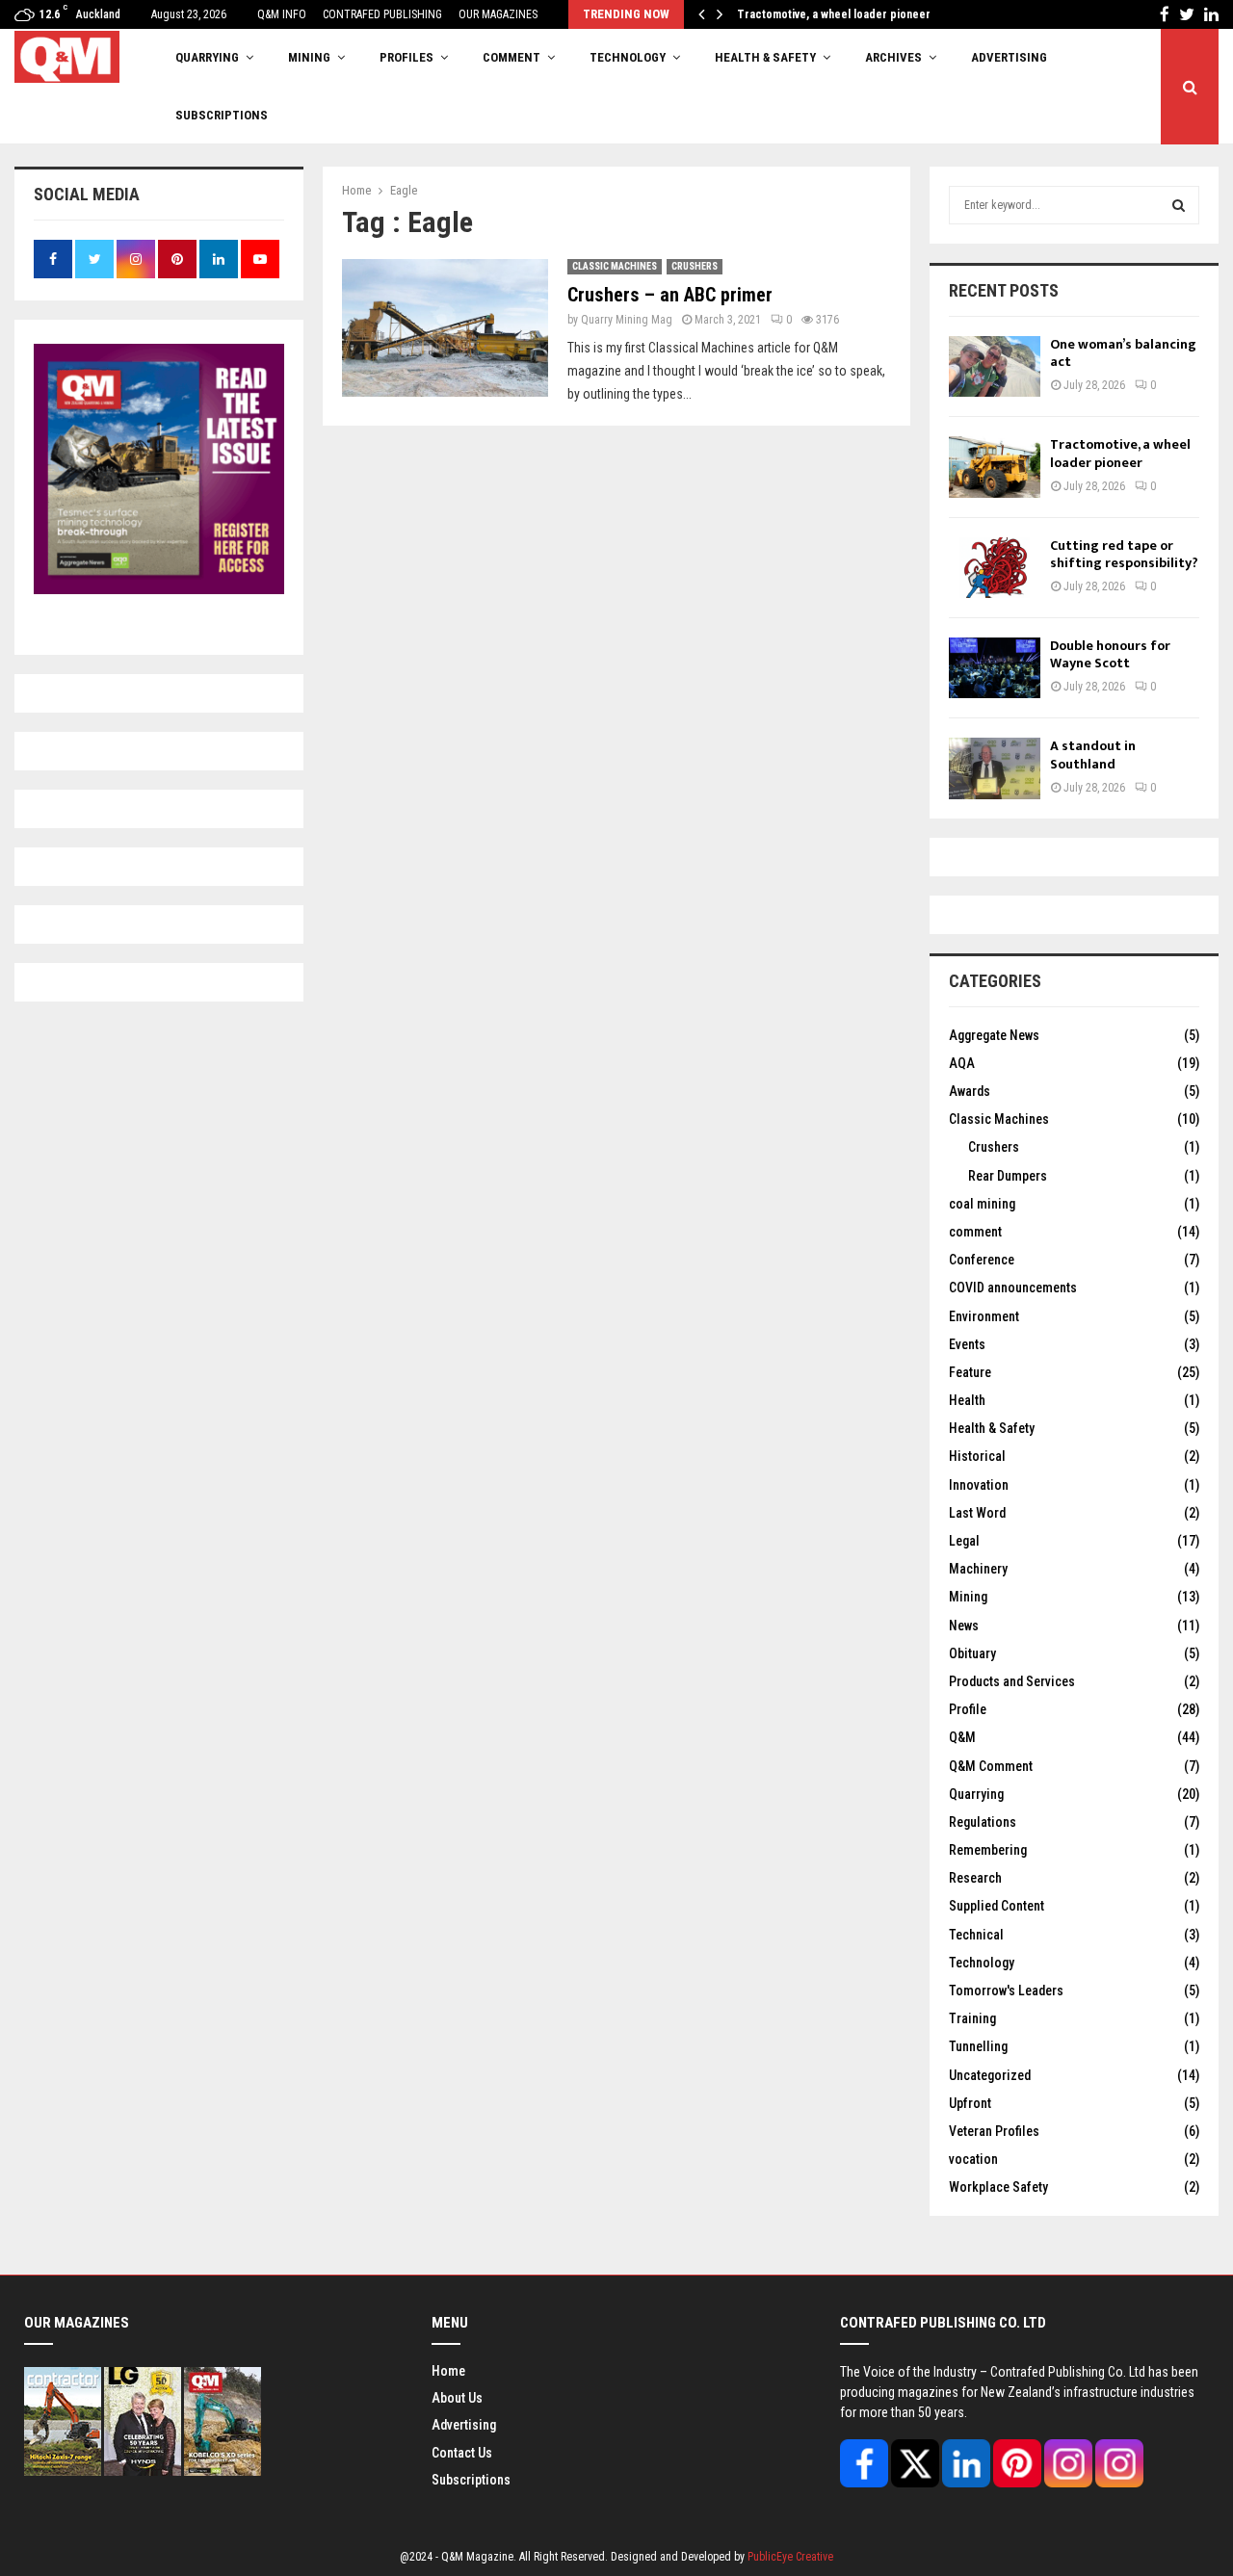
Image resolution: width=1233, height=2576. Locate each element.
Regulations (983, 1822)
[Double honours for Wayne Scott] (995, 668)
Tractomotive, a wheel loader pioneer (846, 14)
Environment (984, 1316)
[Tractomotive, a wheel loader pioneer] (995, 467)
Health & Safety (765, 57)
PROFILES (407, 57)
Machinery (978, 1569)
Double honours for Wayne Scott (1110, 654)
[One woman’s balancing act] (995, 366)
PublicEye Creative (790, 2557)
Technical (976, 1935)
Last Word (977, 1513)
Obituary (972, 1653)
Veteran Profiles (994, 2131)
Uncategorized (990, 2075)
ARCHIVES (893, 57)
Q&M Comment (991, 1766)
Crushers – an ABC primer (670, 295)
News (964, 1626)
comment (975, 1232)
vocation (973, 2159)
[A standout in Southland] (995, 768)
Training (972, 2018)
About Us (457, 2398)
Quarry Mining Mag (627, 320)
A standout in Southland (1093, 755)
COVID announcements (1013, 1288)
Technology (982, 1963)
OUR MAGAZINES (498, 14)
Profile (968, 1709)
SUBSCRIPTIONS (222, 115)
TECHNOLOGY (628, 57)
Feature (970, 1372)
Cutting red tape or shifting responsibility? (1124, 554)
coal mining (982, 1204)
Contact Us (462, 2453)
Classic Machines (615, 266)
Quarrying (976, 1794)
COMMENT (512, 57)
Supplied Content (997, 1906)
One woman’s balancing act (1123, 353)
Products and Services (1012, 1681)
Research (975, 1878)
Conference (982, 1260)
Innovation (979, 1485)
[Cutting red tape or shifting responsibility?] (995, 568)
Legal (964, 1541)
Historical (977, 1456)
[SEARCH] (1179, 205)
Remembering (988, 1850)
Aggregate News (994, 1035)
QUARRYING (207, 57)
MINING (309, 57)
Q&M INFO (282, 14)
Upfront (970, 2103)
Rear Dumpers (1008, 1176)
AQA (962, 1063)
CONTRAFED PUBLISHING (382, 14)
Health (967, 1400)
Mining (968, 1597)
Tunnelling (978, 2046)
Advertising (1009, 57)
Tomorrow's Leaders (1006, 1991)
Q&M (962, 1737)
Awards (970, 1091)
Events (967, 1344)
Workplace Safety (998, 2187)
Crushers (695, 266)
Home (448, 2371)
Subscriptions (471, 2480)
